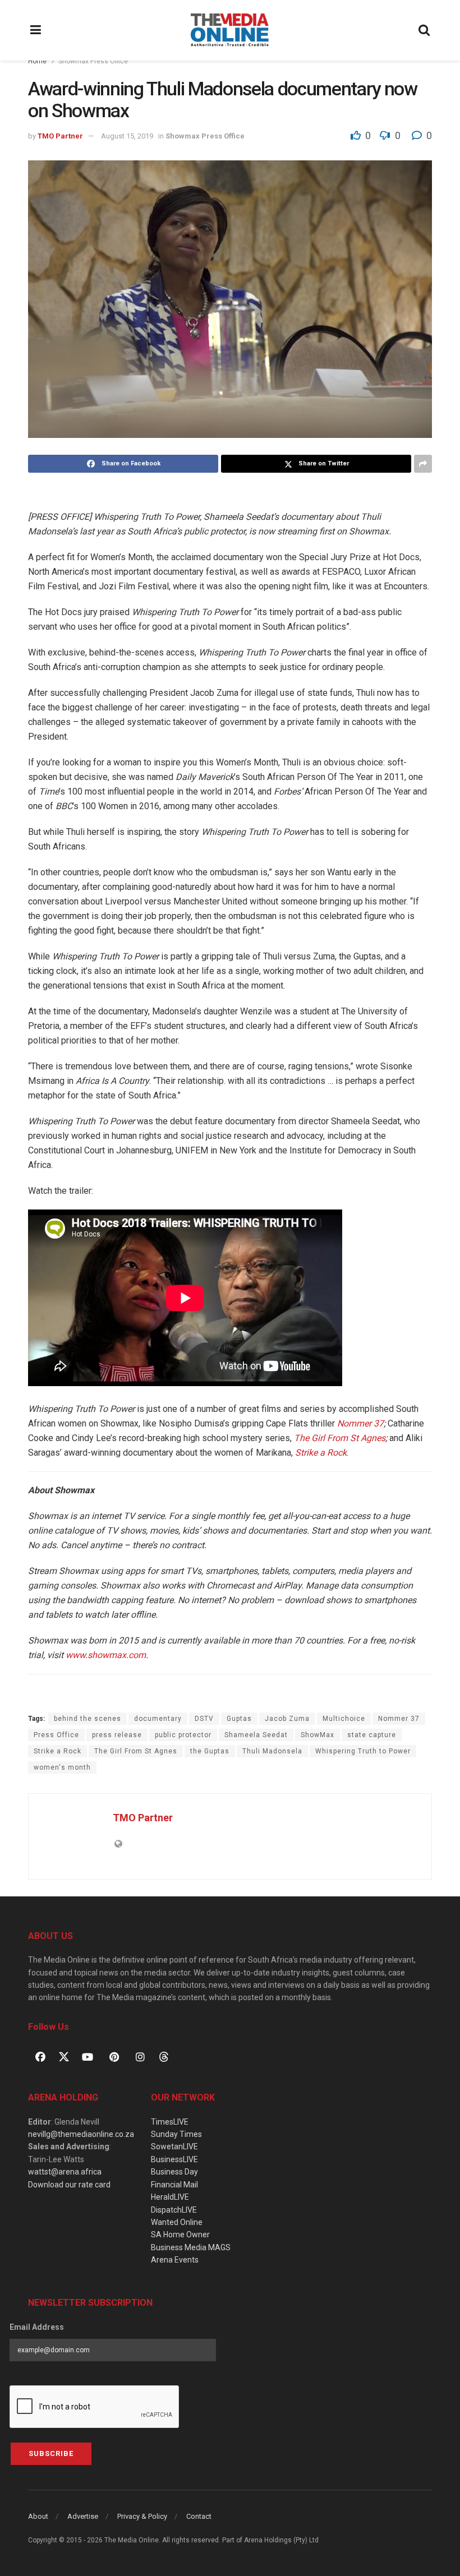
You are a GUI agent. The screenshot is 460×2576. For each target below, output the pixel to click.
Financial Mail (174, 2185)
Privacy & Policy (142, 2516)
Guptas (239, 1719)
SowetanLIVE (174, 2146)
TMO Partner (60, 136)
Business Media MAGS (191, 2247)
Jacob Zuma (287, 1719)
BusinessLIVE (174, 2159)
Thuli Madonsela (272, 1751)
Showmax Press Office (93, 61)
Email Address (37, 2327)
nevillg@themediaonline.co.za (81, 2134)
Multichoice (344, 1719)
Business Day (174, 2172)
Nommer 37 (399, 1719)
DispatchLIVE (174, 2210)
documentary (158, 1719)
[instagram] (140, 2057)
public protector (183, 1735)
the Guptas (210, 1751)
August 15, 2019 (127, 136)
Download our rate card (69, 2185)
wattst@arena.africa (65, 2172)
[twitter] (64, 2056)
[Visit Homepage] (230, 30)
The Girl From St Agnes (136, 1751)
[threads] (164, 2056)
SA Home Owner (180, 2235)
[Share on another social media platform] (423, 464)
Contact (199, 2516)
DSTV (204, 1719)
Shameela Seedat (256, 1735)
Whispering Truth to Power (363, 1751)
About (38, 2516)
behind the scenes (88, 1719)
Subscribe (51, 2453)
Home (37, 61)
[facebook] (40, 2057)
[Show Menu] (36, 30)
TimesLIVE (170, 2122)
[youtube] (88, 2057)
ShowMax (318, 1735)
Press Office (56, 1735)
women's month (62, 1767)
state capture (372, 1735)
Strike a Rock (58, 1751)
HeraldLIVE (170, 2197)
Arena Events (175, 2260)
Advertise (83, 2516)
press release (117, 1735)
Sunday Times (176, 2134)
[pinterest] (114, 2057)
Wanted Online (177, 2222)
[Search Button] (425, 30)
